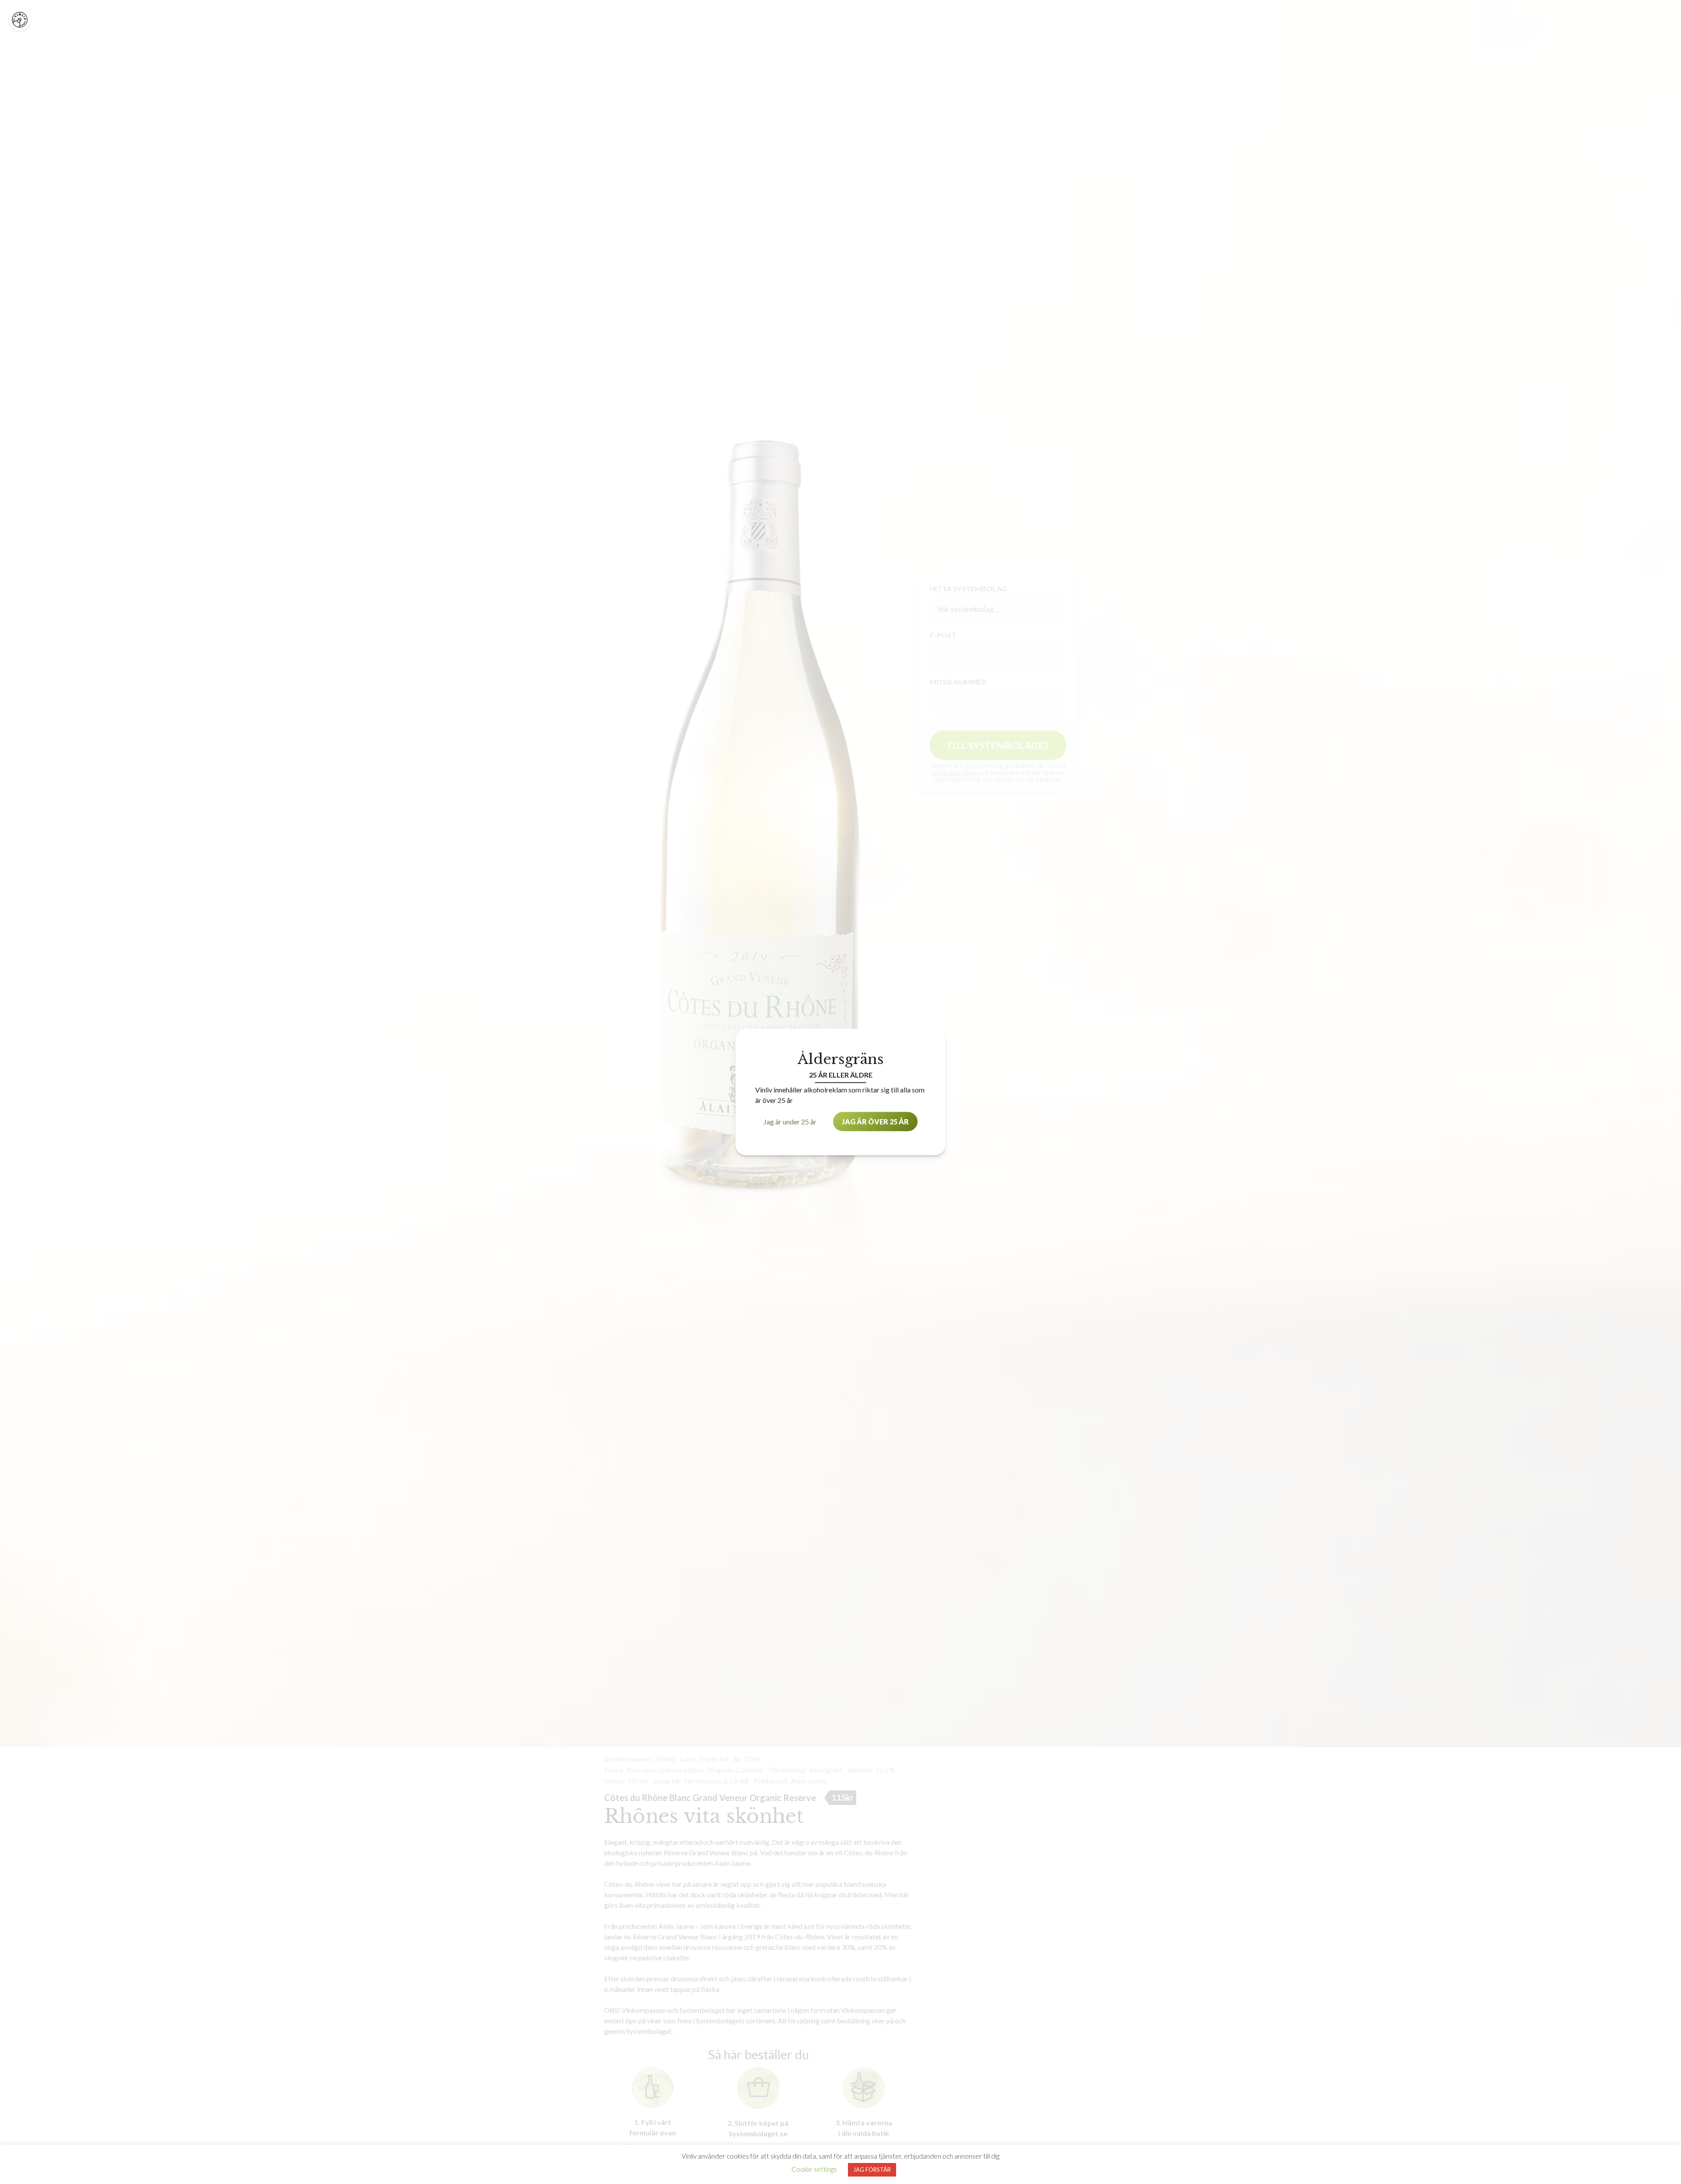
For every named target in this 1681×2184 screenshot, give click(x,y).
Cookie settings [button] (814, 2169)
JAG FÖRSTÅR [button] (872, 2170)
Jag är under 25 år (790, 1122)
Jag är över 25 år (875, 1122)
